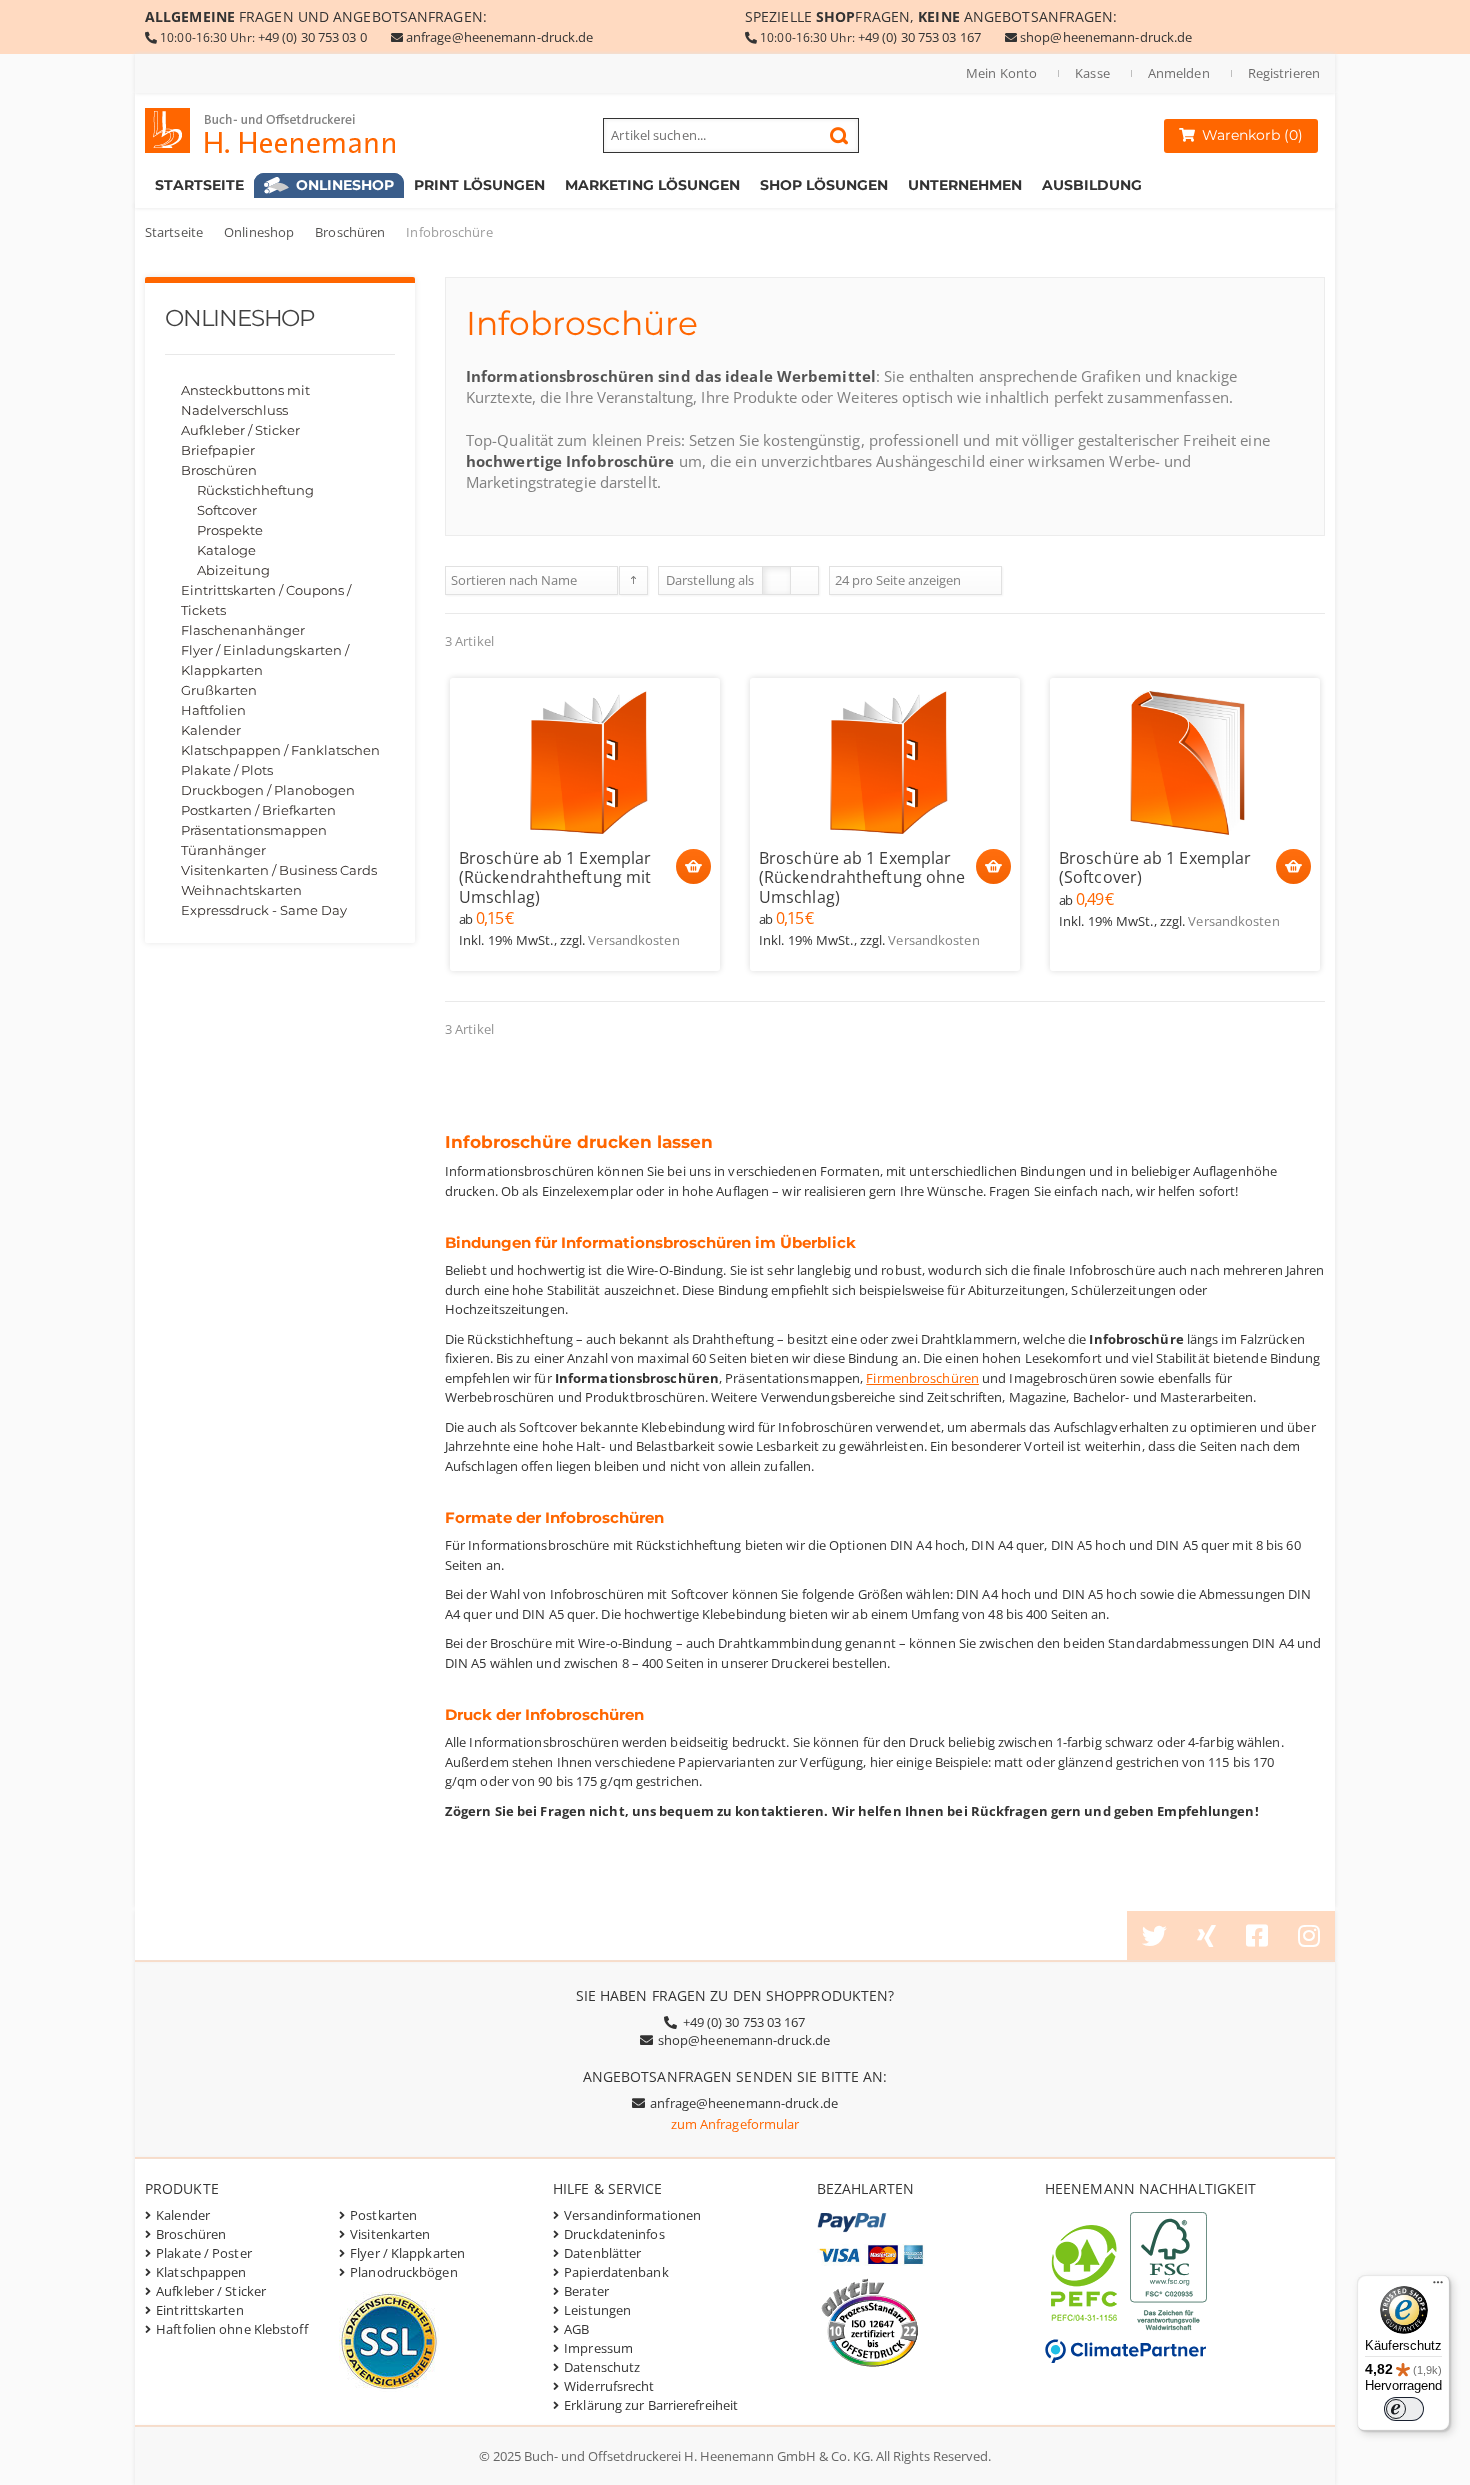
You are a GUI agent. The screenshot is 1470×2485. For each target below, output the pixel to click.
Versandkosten (633, 940)
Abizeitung (233, 570)
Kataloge (226, 550)
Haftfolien (213, 710)
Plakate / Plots (227, 770)
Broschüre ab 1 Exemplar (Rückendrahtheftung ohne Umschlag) (862, 878)
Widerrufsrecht (609, 2386)
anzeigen (934, 580)
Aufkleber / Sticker (240, 430)
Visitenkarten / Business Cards (279, 870)
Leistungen (597, 2310)
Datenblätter (602, 2253)
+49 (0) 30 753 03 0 (312, 37)
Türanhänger (223, 850)
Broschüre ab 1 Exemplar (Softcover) (1155, 868)
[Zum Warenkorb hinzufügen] (693, 866)
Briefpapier (218, 450)
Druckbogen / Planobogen (268, 790)
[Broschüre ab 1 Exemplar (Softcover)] (1185, 762)
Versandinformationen (632, 2215)
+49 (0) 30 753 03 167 (919, 37)
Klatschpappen (201, 2272)
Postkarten (383, 2215)
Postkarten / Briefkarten (258, 810)
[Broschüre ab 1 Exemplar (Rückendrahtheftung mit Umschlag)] (585, 762)
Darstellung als (710, 580)
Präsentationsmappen (254, 830)
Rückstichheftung (255, 490)
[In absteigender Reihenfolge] (633, 580)
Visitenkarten (390, 2234)
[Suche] (839, 136)
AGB (576, 2329)
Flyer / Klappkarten (407, 2253)
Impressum (598, 2348)
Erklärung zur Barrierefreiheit (651, 2405)
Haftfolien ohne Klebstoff (232, 2329)
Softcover (227, 510)
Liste (804, 580)
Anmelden (1179, 73)
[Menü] (1438, 2287)
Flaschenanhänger (243, 630)
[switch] (1404, 2409)
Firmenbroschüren (922, 1378)
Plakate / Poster (204, 2253)
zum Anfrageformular (735, 2124)
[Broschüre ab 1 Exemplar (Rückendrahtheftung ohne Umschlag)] (885, 762)
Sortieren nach (494, 580)
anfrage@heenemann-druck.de (500, 37)
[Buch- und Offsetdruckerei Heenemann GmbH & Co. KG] (289, 130)
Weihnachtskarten (241, 890)
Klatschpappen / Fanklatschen (280, 750)
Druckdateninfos (614, 2234)
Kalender (211, 730)
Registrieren (1284, 73)
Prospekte (230, 530)
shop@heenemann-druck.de (1106, 37)
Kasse (1092, 73)
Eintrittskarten (200, 2310)
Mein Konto (1001, 73)
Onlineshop (259, 232)
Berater (586, 2291)
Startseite (174, 232)
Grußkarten (219, 690)
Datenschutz (602, 2367)
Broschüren (350, 232)
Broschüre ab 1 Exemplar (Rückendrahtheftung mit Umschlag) (555, 878)
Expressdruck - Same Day (264, 910)
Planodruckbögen (404, 2272)
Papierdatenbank (616, 2272)
